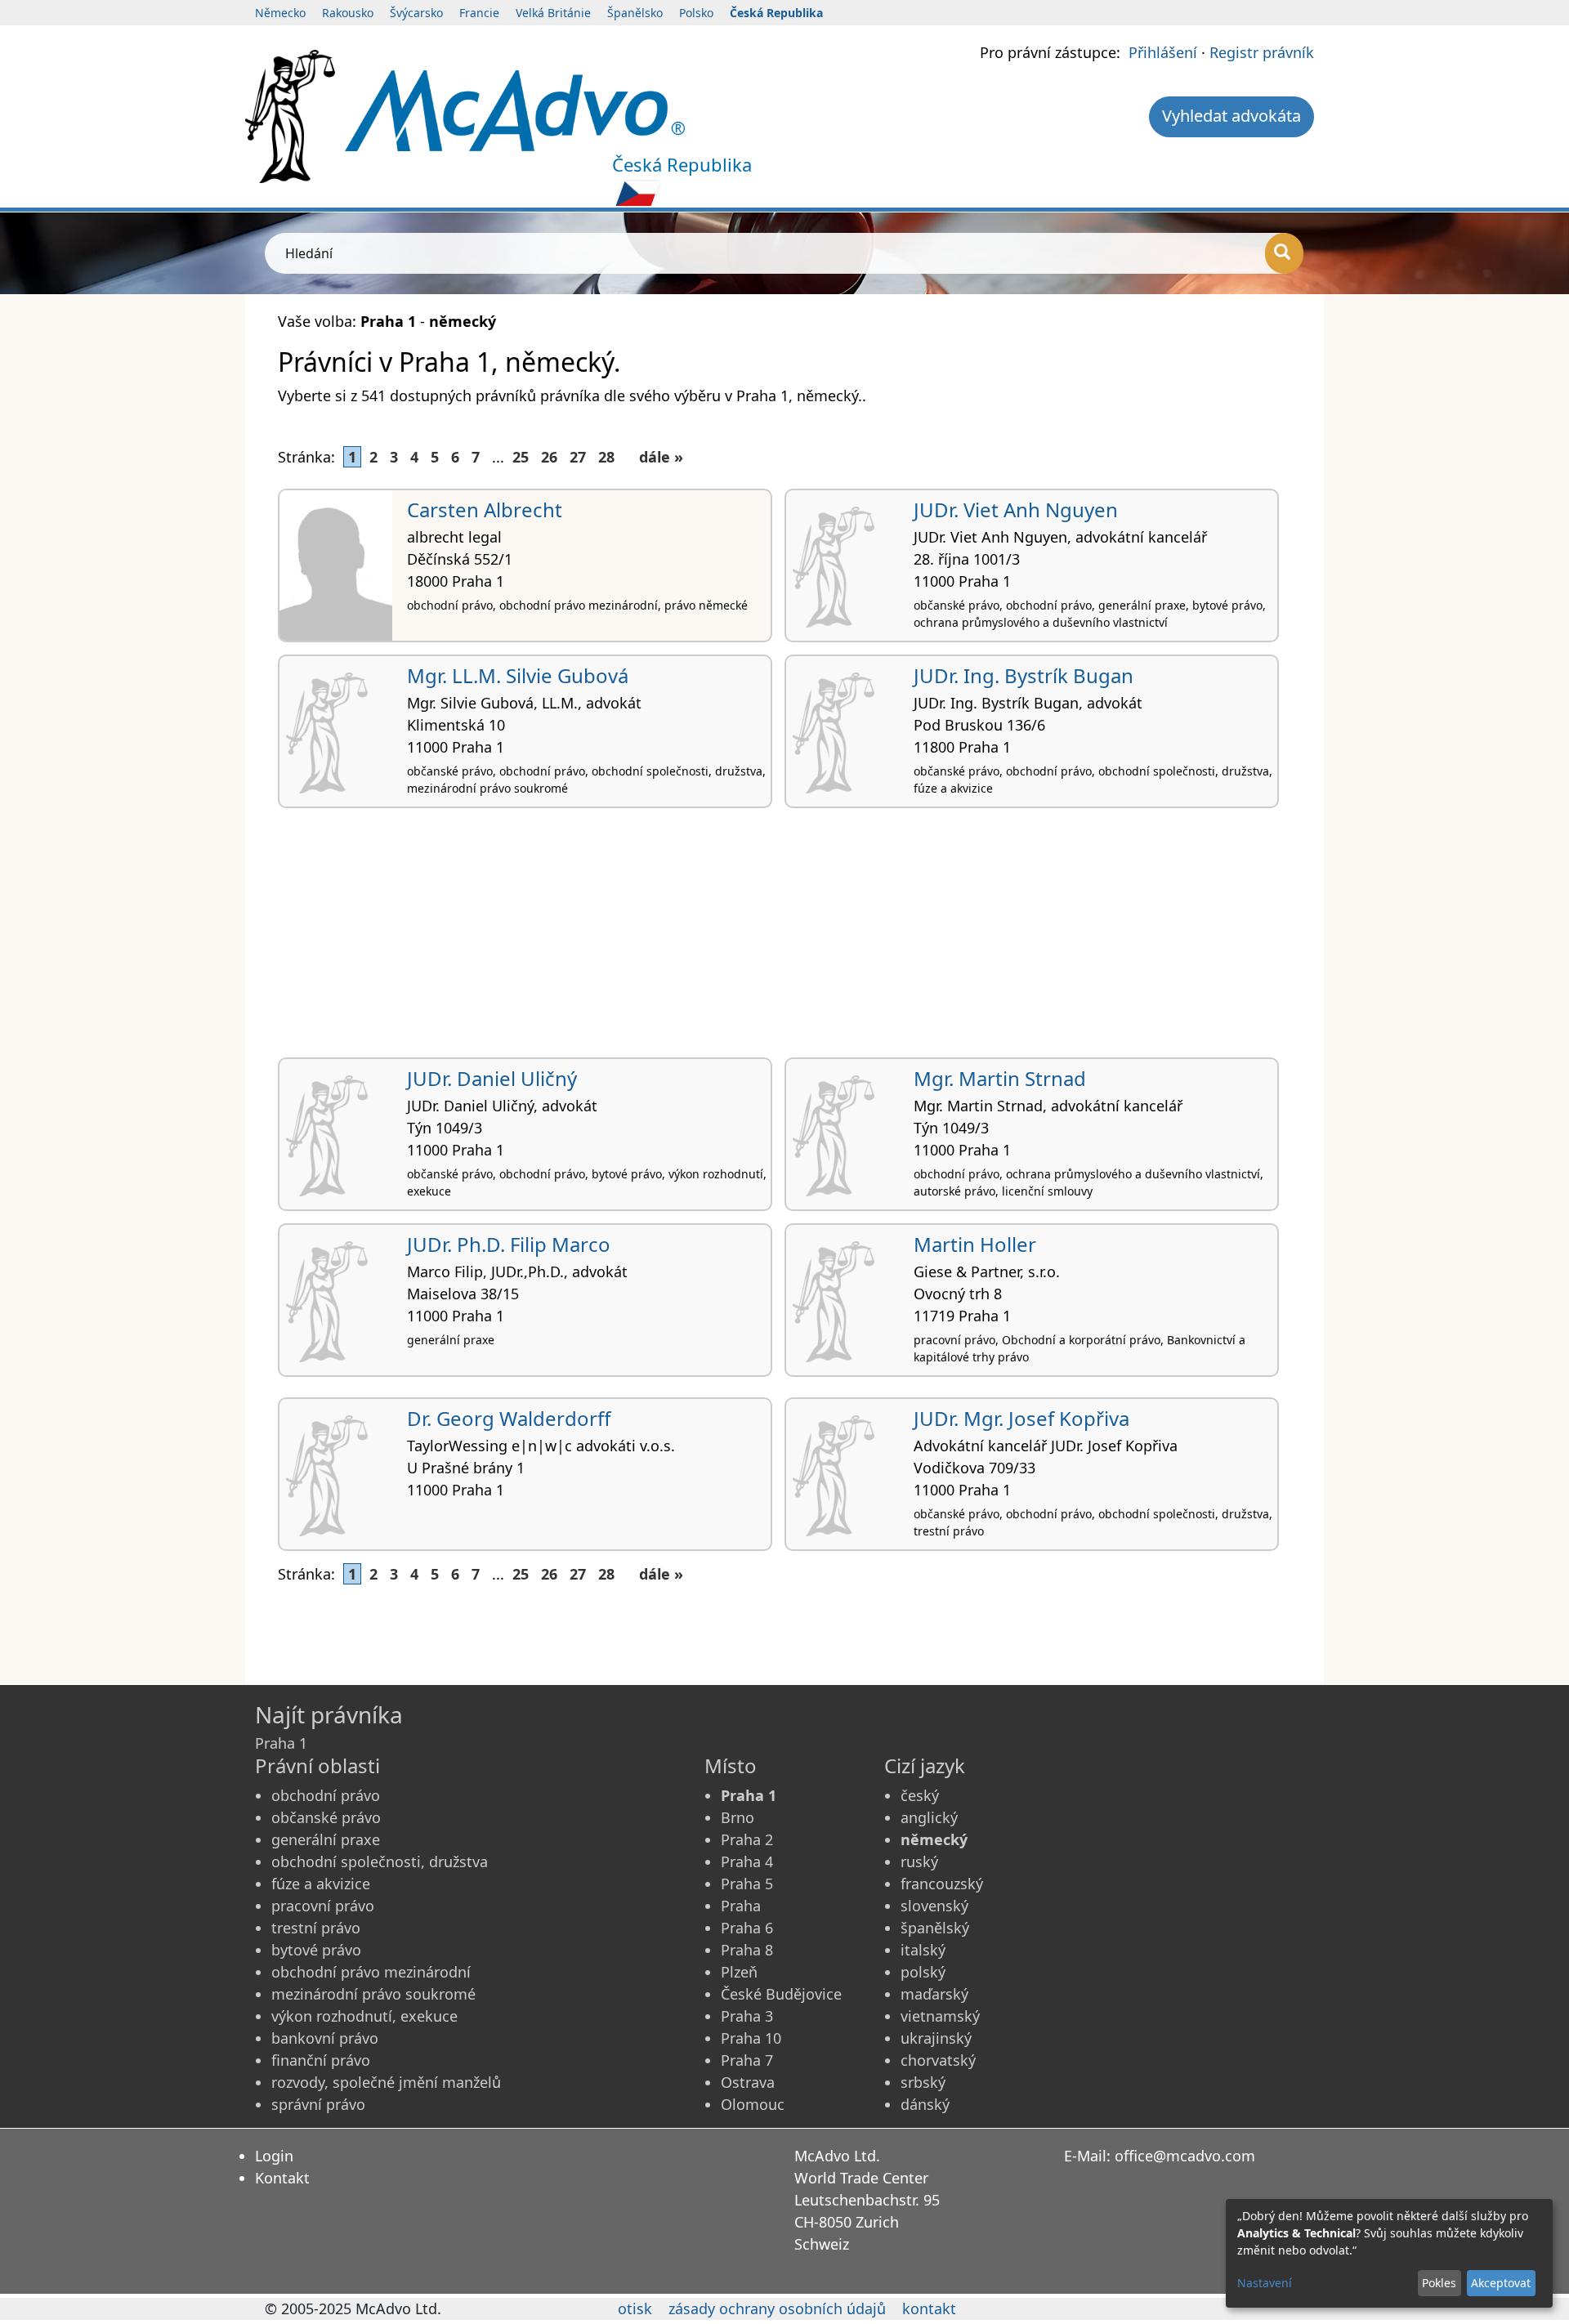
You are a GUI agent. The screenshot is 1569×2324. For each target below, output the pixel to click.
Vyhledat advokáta (1232, 116)
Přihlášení (1163, 52)
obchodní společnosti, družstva (380, 1861)
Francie (479, 13)
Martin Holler (975, 1244)
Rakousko (348, 13)
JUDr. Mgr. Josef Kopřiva (1021, 1418)
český (920, 1795)
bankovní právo (325, 2038)
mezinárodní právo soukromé (373, 1994)
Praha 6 (747, 1928)
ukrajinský (936, 2038)
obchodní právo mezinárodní (371, 1972)
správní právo (318, 2104)
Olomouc (753, 2104)
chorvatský (938, 2060)
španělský (935, 1928)
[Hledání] (1284, 253)
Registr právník (1262, 52)
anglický (929, 1817)
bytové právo (316, 1950)
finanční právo (321, 2060)
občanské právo (326, 1817)
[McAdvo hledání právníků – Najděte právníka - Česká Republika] (515, 109)
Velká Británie (553, 13)
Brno (738, 1817)
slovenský (934, 1906)
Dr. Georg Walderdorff (509, 1418)
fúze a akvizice (321, 1884)
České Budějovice (781, 1994)
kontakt (929, 2308)
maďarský (934, 1994)
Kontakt (282, 2178)
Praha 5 (747, 1884)
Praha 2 (747, 1839)
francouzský (942, 1884)
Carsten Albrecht (485, 509)
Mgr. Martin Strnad (1000, 1078)
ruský (919, 1861)
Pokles (1439, 2283)
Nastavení (1265, 2283)
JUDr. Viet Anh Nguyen (1016, 509)
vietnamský (940, 2016)
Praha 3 (747, 2016)
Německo (280, 13)
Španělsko (635, 13)
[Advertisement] (768, 939)
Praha (741, 1906)
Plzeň (739, 1972)
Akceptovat (1501, 2283)
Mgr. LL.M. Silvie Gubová (518, 675)
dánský (925, 2104)
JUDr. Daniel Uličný (492, 1078)
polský (923, 1972)
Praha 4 (747, 1861)
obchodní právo (326, 1795)
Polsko (696, 13)
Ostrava (748, 2082)
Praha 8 (747, 1950)
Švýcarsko (416, 13)
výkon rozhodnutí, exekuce (364, 2016)
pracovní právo (323, 1906)
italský (923, 1950)
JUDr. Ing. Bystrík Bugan (1024, 675)
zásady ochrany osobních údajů (777, 2308)
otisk (635, 2308)
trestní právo (316, 1928)
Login (274, 2156)
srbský (923, 2082)
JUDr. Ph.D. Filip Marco (509, 1244)
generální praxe (326, 1839)
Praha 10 (751, 2038)
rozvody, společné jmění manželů (386, 2082)
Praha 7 (747, 2060)
